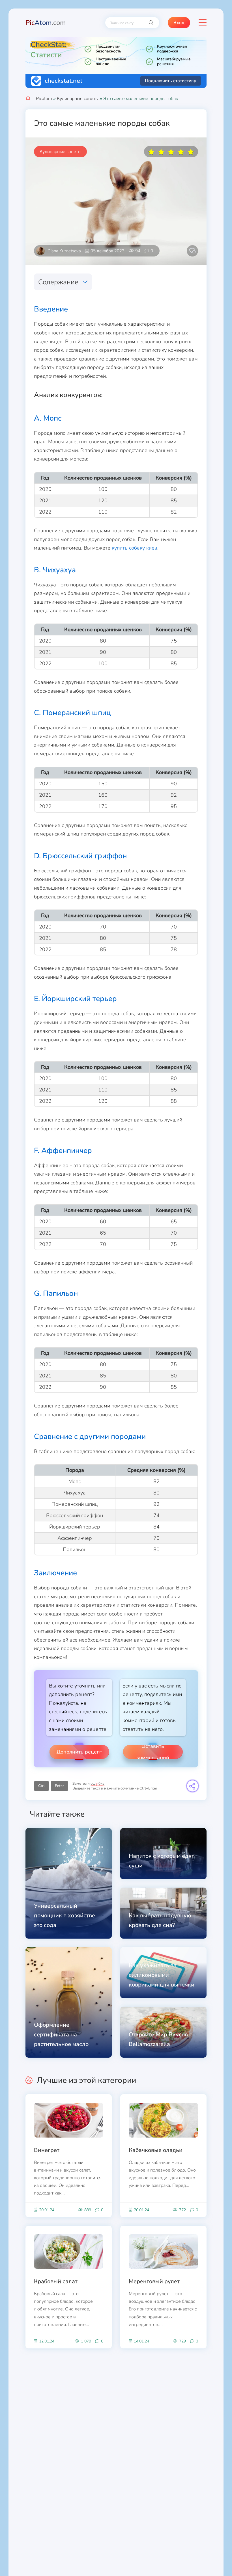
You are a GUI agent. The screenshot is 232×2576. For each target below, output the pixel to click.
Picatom (44, 99)
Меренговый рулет (154, 2281)
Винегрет (47, 2150)
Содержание (58, 282)
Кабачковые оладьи (156, 2150)
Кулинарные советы (78, 99)
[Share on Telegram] (193, 1786)
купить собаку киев (135, 548)
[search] (151, 23)
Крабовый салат (56, 2281)
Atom (46, 23)
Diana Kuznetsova (64, 251)
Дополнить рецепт (79, 1752)
